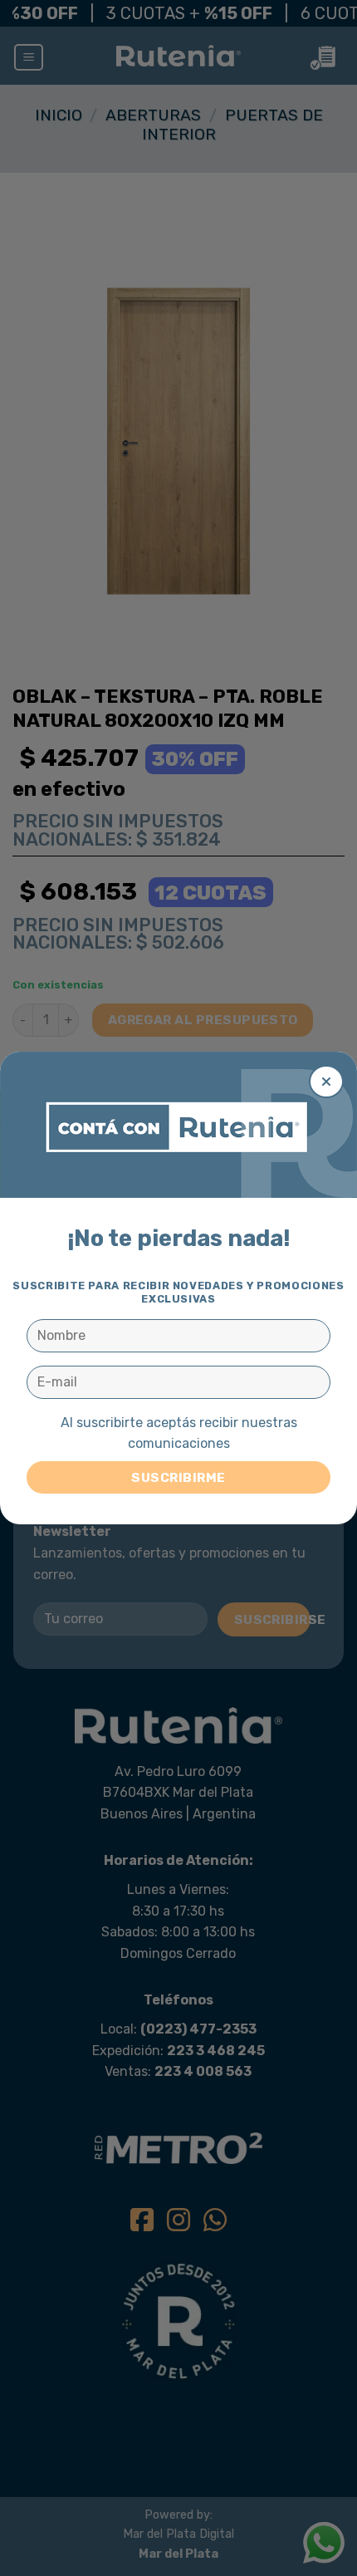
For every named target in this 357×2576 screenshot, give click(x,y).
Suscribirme (178, 1477)
